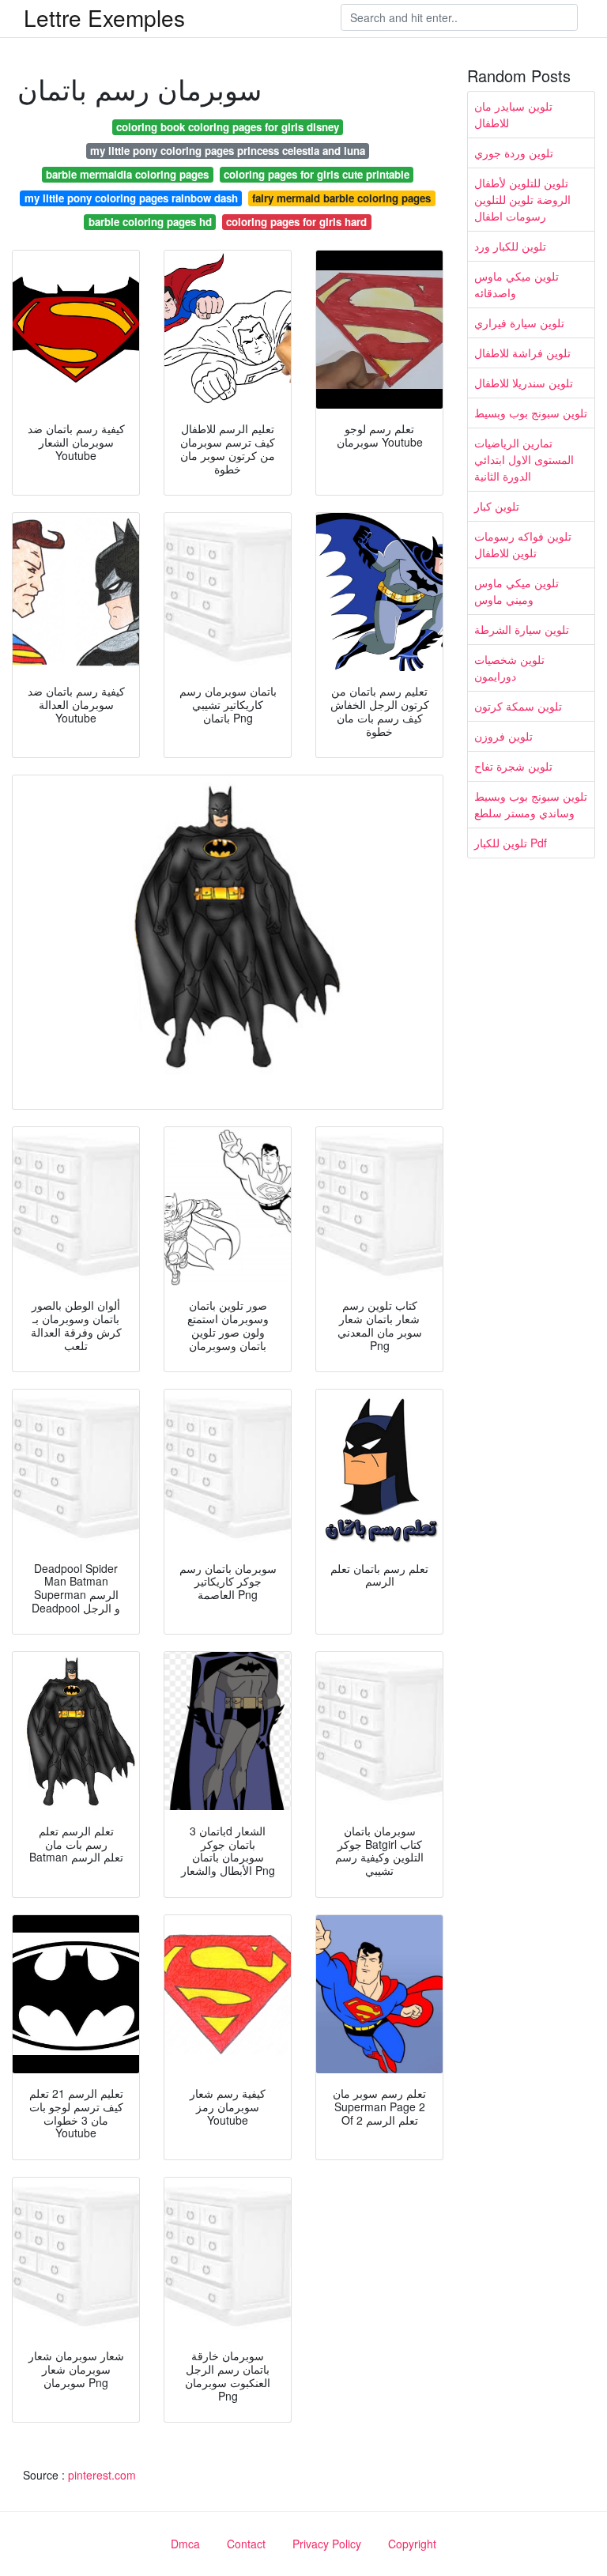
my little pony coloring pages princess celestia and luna (228, 151)
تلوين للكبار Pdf (511, 843)
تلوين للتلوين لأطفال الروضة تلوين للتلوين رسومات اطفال (522, 199)
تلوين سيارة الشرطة (522, 629)
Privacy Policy (327, 2544)
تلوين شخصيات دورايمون (509, 668)
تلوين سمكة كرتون (518, 706)
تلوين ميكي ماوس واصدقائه (517, 284)
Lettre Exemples (104, 17)
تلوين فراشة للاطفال (522, 353)
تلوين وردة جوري (514, 153)
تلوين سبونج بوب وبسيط (531, 413)
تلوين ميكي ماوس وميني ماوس (517, 591)
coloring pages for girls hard (296, 222)
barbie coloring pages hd (150, 222)
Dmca (185, 2544)
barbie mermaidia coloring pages (127, 174)
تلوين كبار (497, 506)
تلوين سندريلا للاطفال (524, 383)
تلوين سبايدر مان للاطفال (513, 114)
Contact (246, 2544)
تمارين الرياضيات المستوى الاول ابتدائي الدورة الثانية (524, 459)
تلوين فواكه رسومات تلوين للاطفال (523, 544)
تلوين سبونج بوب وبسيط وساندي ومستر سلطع (531, 804)
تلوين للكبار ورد (510, 246)
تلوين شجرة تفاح (513, 766)
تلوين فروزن (503, 736)
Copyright (412, 2544)
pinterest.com (102, 2475)
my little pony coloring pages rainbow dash (131, 198)
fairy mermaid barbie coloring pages (341, 198)
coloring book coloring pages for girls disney (228, 127)
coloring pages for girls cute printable (317, 174)
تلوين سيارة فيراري (519, 322)
